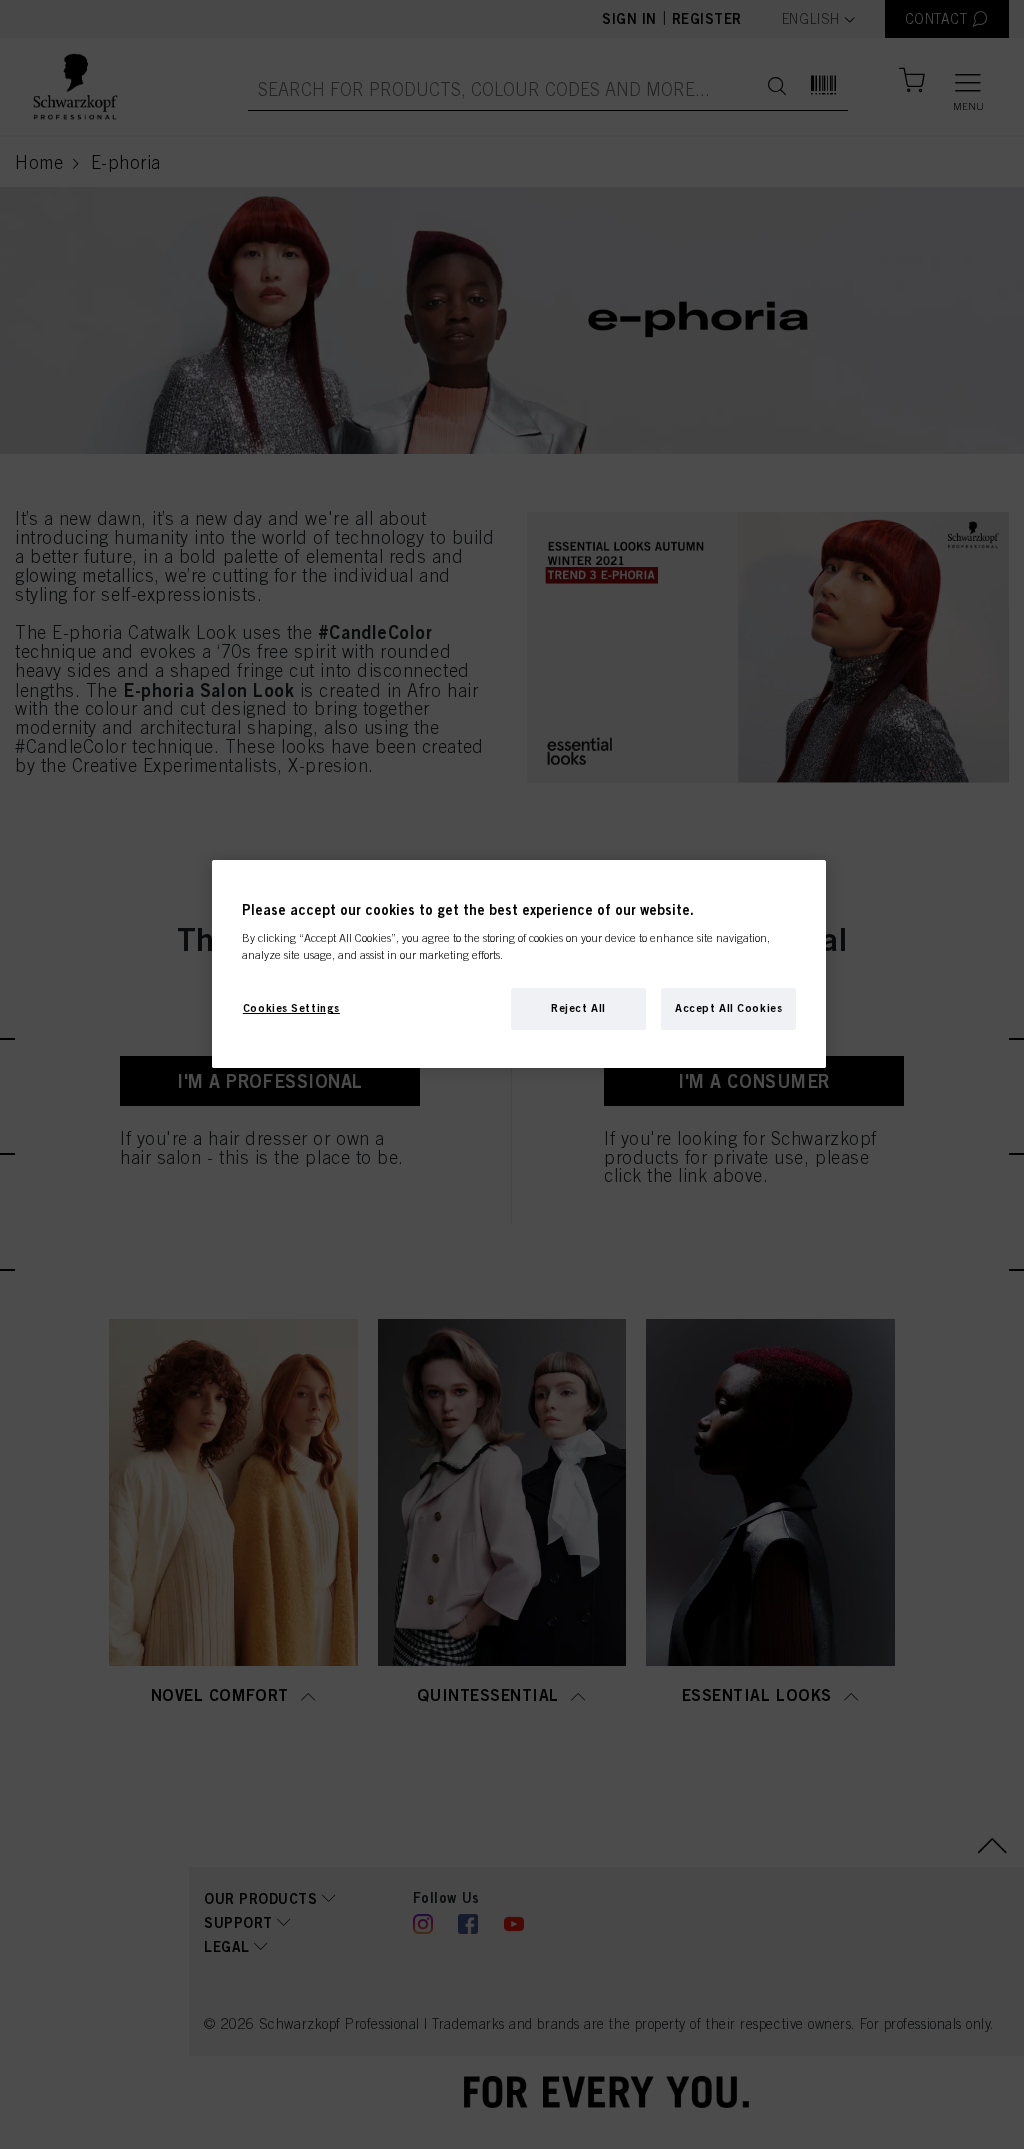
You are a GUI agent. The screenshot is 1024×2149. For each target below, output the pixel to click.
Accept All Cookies (728, 1008)
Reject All (578, 1008)
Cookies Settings (291, 1008)
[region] (519, 964)
